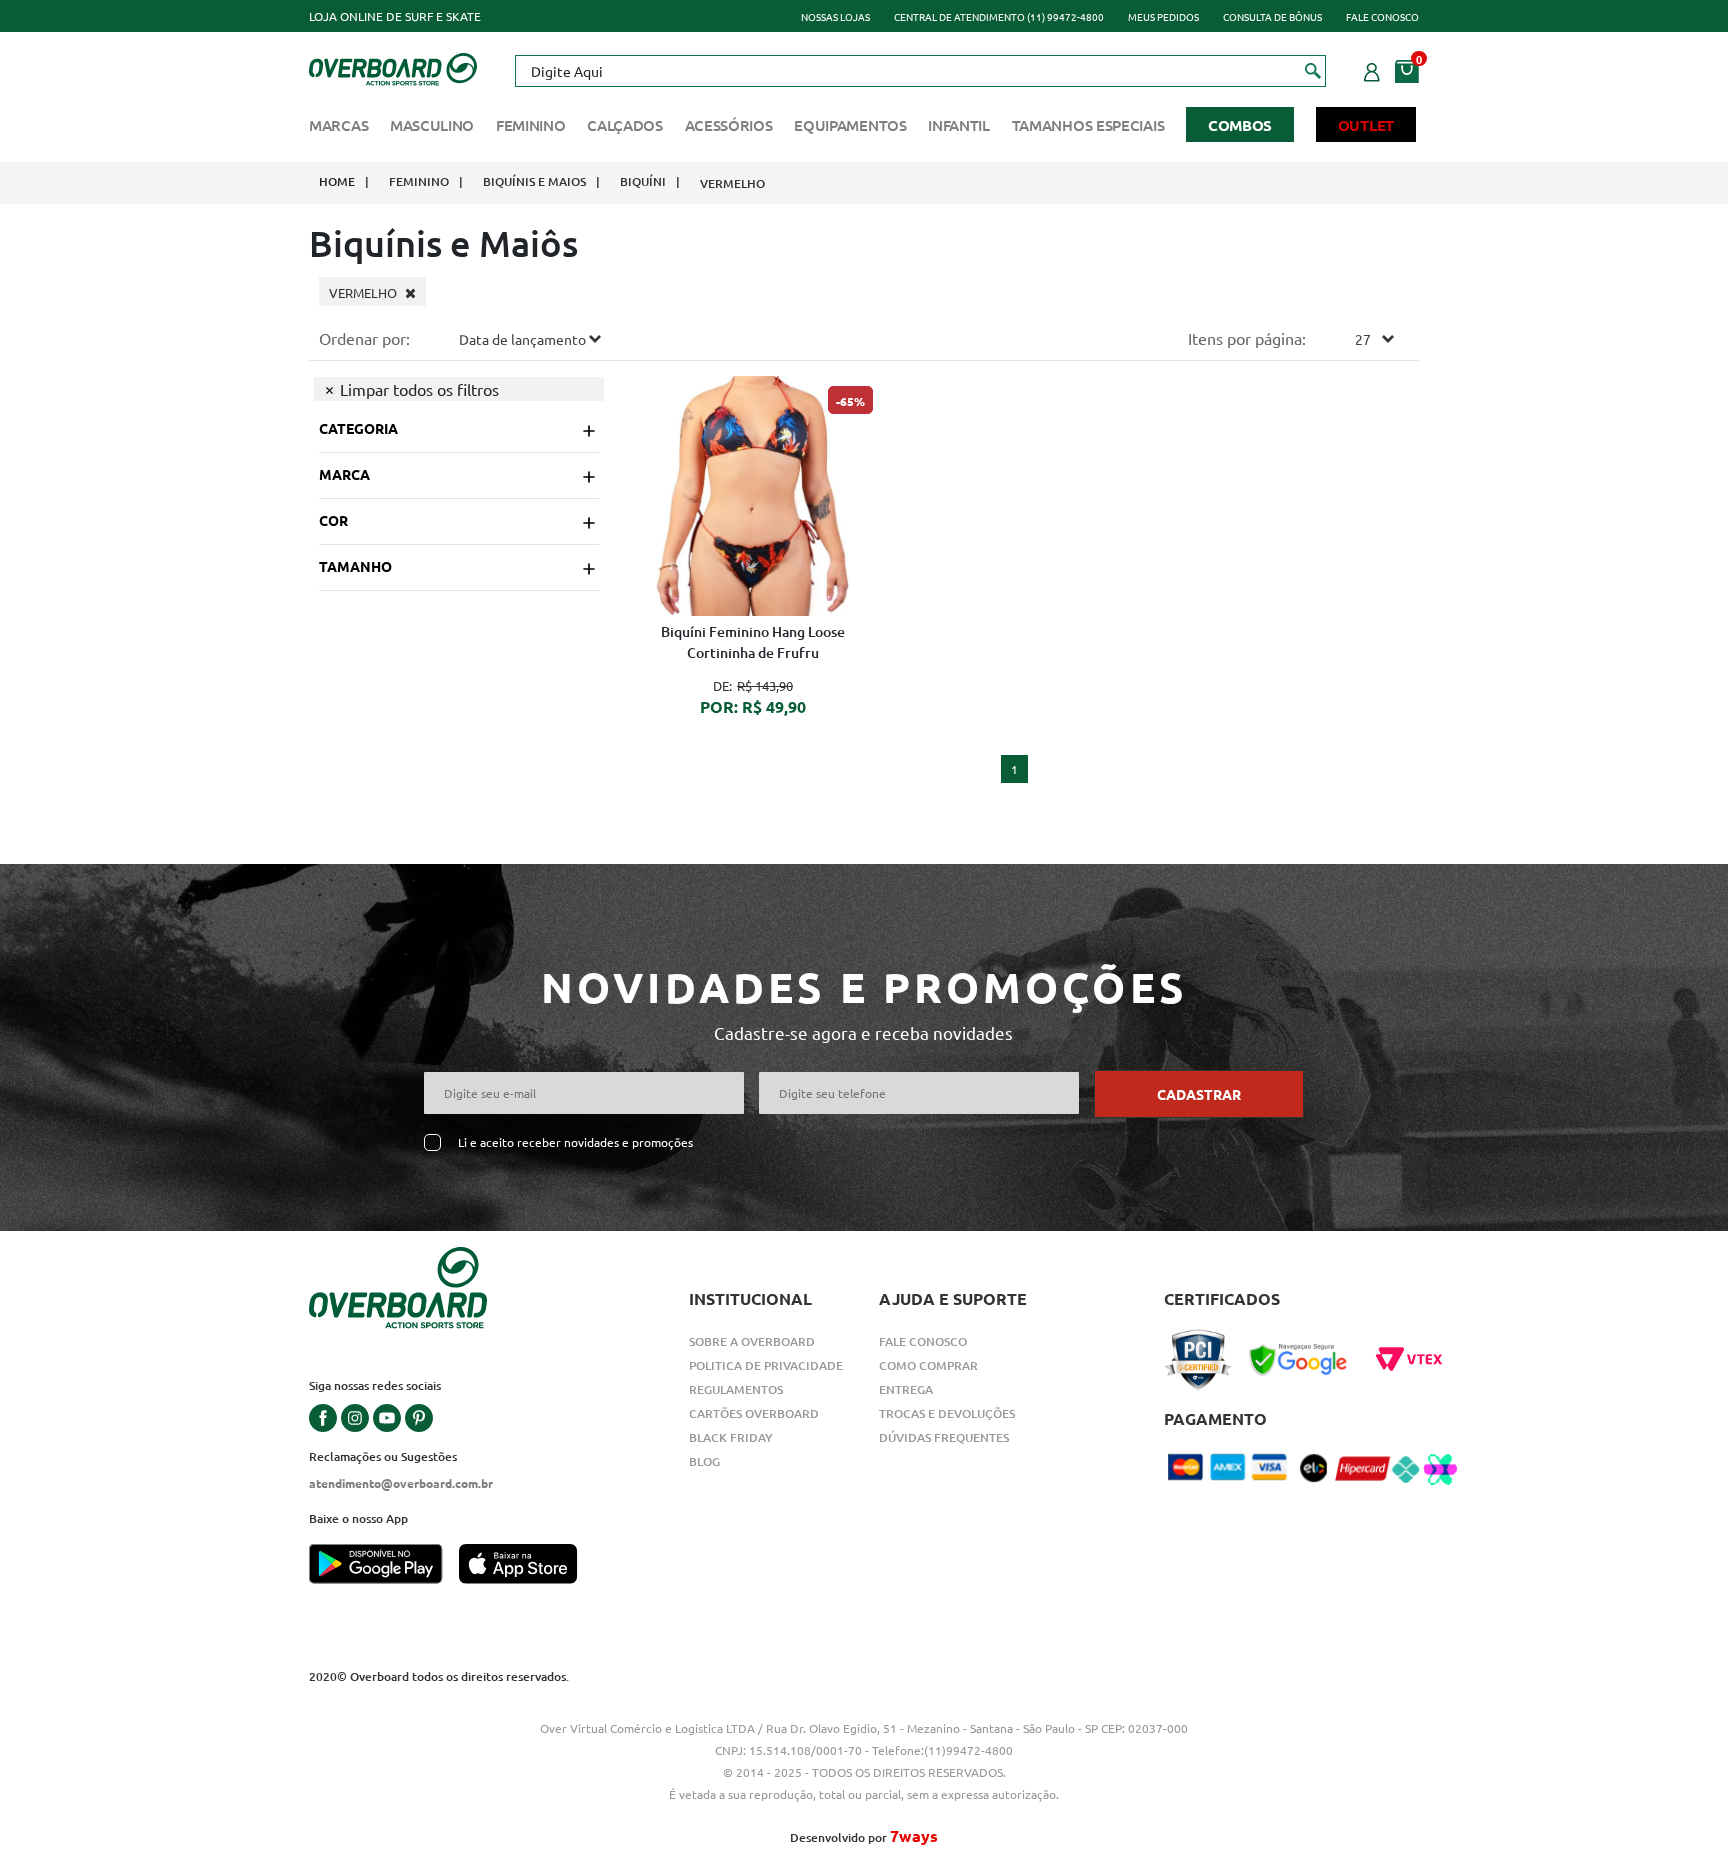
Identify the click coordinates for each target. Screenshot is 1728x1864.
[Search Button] (1313, 70)
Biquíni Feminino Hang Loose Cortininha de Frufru (753, 642)
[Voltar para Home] (393, 67)
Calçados (625, 125)
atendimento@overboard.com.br (401, 1483)
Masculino (432, 125)
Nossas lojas (835, 16)
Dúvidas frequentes (944, 1437)
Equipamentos (850, 125)
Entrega (906, 1389)
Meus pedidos (1163, 16)
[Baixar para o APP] (384, 1566)
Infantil (959, 125)
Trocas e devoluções (947, 1413)
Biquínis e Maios (534, 181)
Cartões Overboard (754, 1413)
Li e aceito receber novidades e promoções (575, 1142)
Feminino (531, 125)
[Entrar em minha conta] (1372, 69)
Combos (1240, 125)
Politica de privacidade (766, 1365)
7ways (914, 1835)
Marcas (338, 125)
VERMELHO (732, 183)
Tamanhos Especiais (1088, 125)
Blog (704, 1461)
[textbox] (920, 71)
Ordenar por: (364, 338)
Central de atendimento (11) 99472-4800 (999, 16)
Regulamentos (736, 1389)
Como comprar (928, 1365)
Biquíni (643, 181)
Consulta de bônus (1272, 16)
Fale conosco (1382, 16)
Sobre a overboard (752, 1341)
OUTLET (1366, 125)
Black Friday (731, 1437)
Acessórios (729, 125)
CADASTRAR (1199, 1094)
